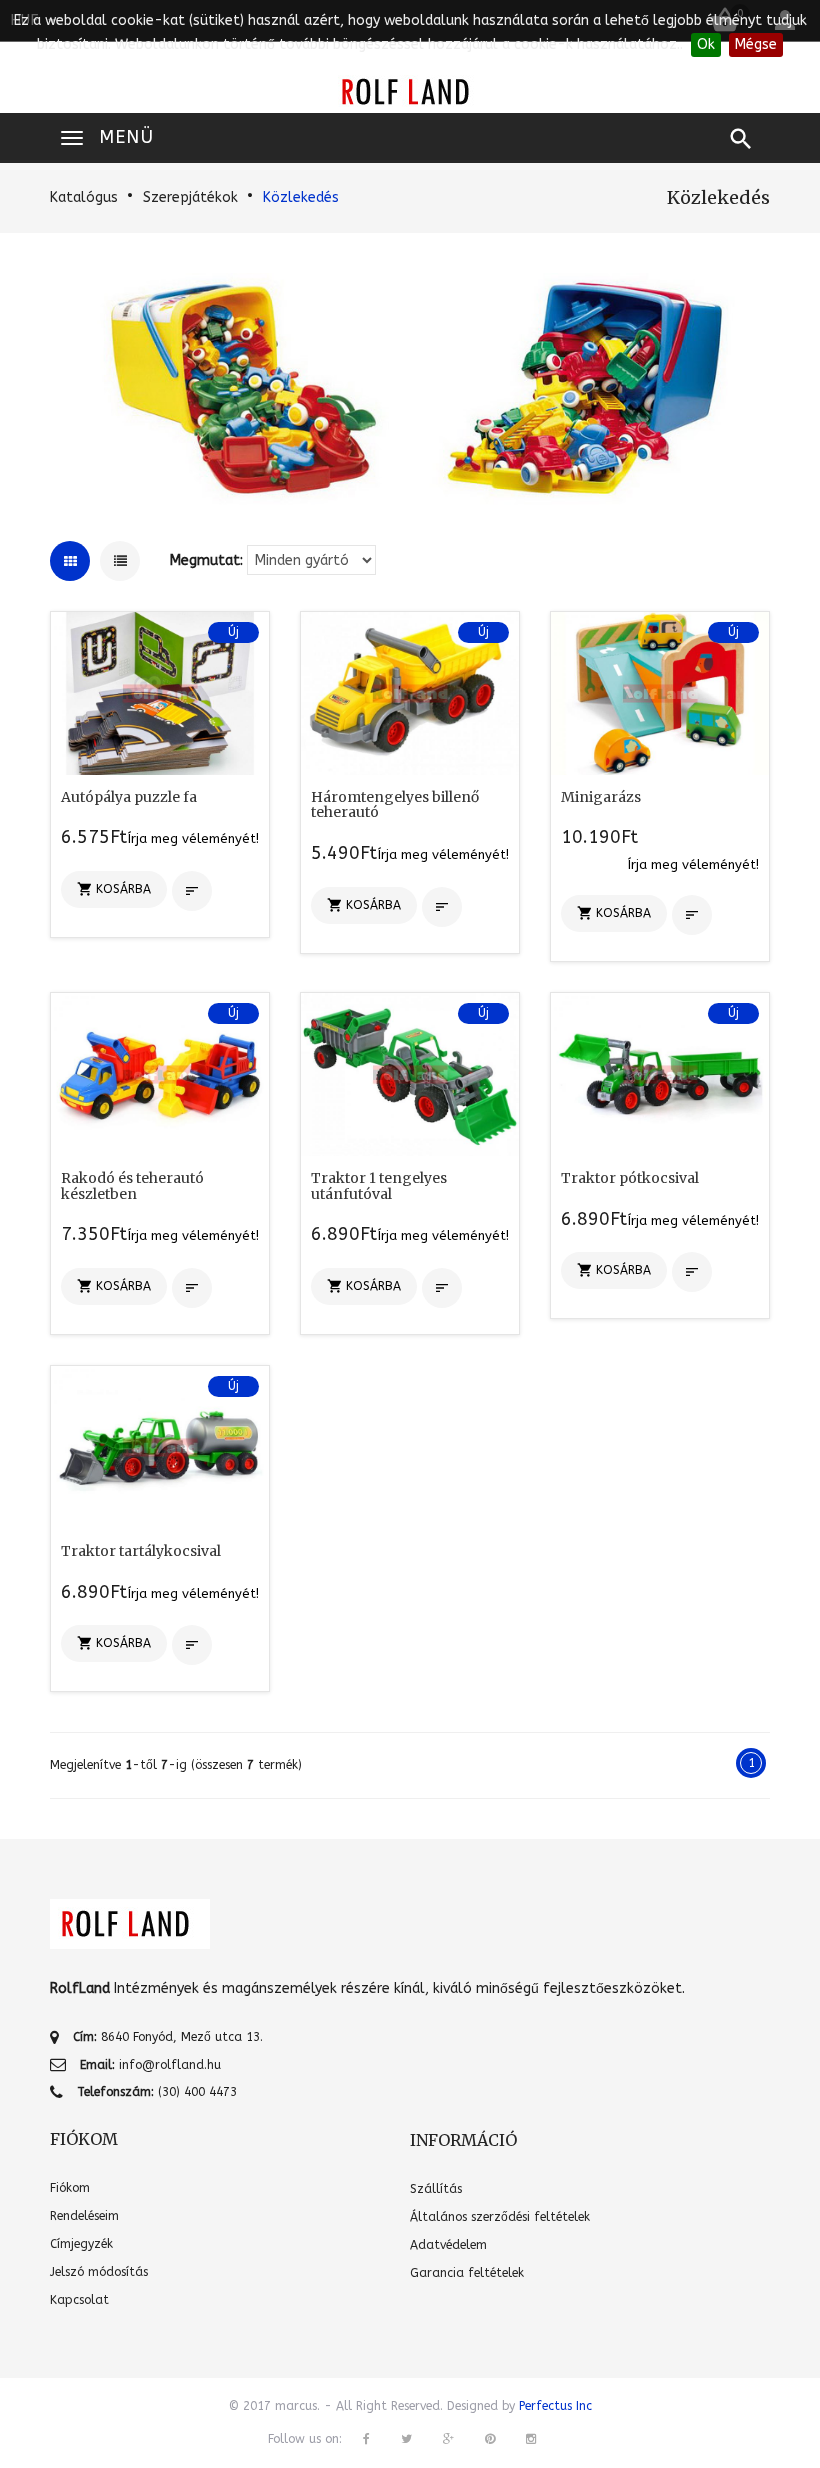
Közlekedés (301, 197)
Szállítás (436, 2189)
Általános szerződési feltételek (500, 2217)
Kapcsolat (79, 2300)
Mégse (756, 44)
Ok (706, 44)
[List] (120, 561)
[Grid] (70, 561)
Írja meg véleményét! (193, 838)
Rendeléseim (84, 2216)
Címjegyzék (81, 2244)
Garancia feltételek (467, 2273)
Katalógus (84, 197)
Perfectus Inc (555, 2406)
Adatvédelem (448, 2245)
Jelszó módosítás (99, 2272)
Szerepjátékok (190, 197)
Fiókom (70, 2188)
